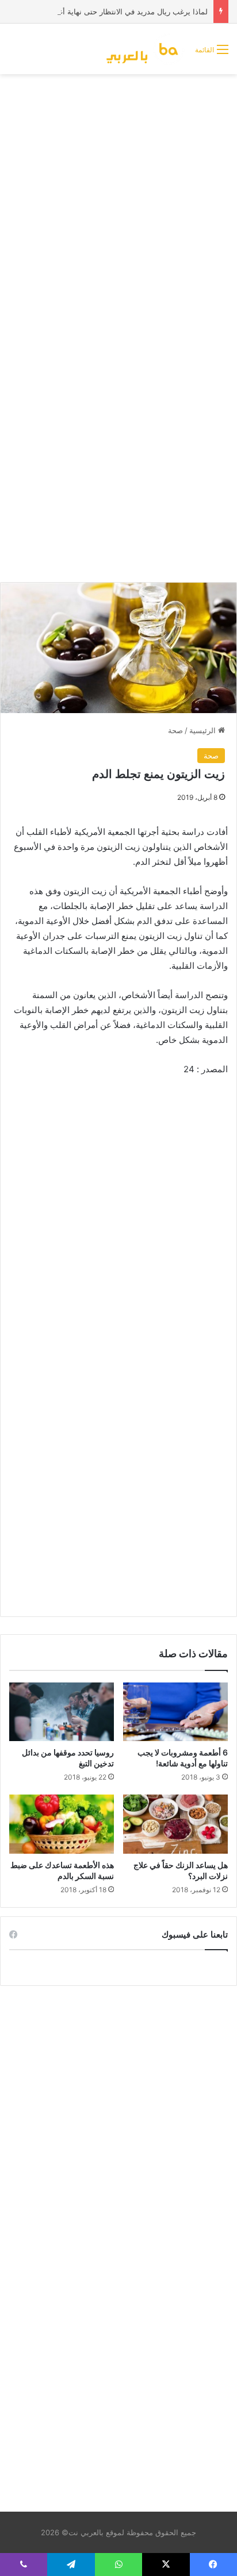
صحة (175, 730)
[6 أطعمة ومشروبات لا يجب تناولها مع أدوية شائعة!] (175, 1712)
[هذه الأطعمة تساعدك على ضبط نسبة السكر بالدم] (62, 1824)
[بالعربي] (146, 49)
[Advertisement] (118, 204)
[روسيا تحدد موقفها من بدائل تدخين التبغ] (62, 1712)
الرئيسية (204, 730)
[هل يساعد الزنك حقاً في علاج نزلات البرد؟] (175, 1824)
